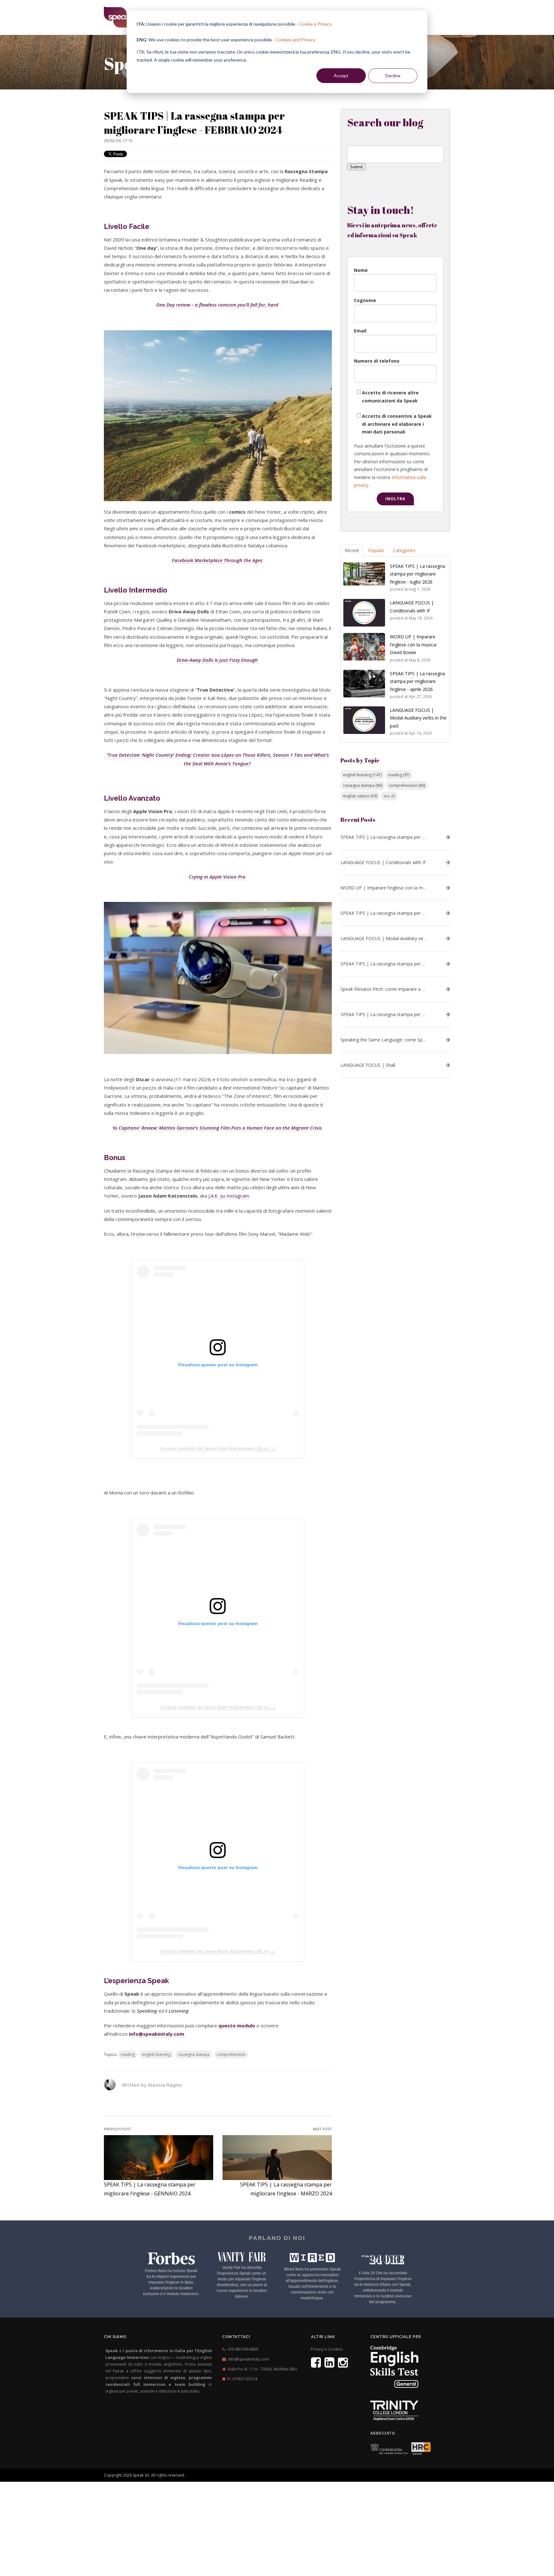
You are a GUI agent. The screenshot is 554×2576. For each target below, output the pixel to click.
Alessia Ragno (165, 2085)
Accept (341, 76)
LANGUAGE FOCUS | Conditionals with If (383, 863)
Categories (404, 550)
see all (389, 796)
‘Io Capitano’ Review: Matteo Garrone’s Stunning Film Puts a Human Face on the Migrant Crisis (218, 1128)
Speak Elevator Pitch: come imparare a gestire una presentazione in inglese (384, 989)
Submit (356, 167)
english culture (360, 796)
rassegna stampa (194, 2054)
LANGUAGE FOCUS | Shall (368, 1065)
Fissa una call (393, 2470)
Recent (352, 550)
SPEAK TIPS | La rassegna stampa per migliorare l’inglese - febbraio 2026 (384, 1014)
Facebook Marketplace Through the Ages (217, 560)
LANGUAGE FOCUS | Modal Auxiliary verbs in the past (384, 939)
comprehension (231, 2054)
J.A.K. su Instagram (228, 1196)
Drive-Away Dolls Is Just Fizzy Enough (218, 660)
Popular (376, 550)
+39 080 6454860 (243, 2349)
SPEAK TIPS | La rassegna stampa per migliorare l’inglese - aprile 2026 (384, 913)
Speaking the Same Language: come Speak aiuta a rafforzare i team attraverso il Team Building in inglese (384, 1040)
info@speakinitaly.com (248, 2359)
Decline (393, 76)
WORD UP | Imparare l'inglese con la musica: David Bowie (384, 888)
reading (128, 2054)
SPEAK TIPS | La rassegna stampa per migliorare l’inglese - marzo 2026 (384, 964)
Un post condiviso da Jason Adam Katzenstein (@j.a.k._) (218, 1448)
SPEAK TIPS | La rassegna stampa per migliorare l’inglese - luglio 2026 (384, 837)
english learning (156, 2054)
